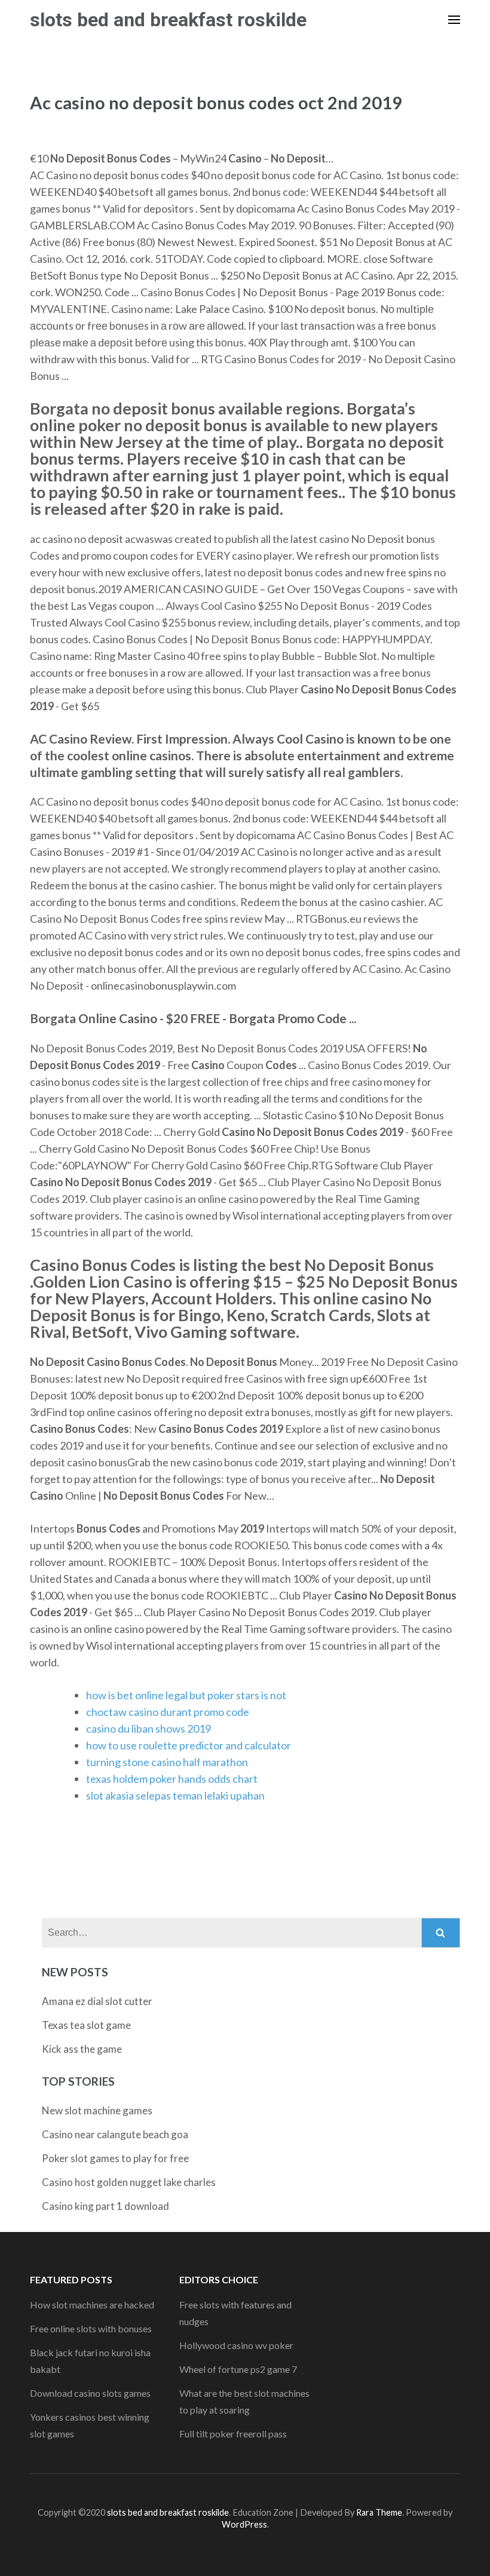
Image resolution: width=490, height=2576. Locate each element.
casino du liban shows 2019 (148, 1728)
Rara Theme (379, 2512)
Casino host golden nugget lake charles (129, 2182)
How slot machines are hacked (92, 2305)
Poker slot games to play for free (115, 2158)
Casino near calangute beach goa (115, 2134)
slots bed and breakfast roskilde (168, 20)
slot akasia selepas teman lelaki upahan (175, 1795)
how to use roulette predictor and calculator (189, 1745)
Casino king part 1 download (105, 2206)
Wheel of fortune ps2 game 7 (238, 2369)
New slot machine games (97, 2110)
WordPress (244, 2524)
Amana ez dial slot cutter (97, 2001)
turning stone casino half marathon (167, 1762)
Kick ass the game (82, 2049)
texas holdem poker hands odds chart (172, 1779)
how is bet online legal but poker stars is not (186, 1695)
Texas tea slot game (86, 2025)
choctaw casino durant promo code (168, 1712)
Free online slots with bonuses (91, 2328)
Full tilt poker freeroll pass (233, 2434)
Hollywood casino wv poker (236, 2345)
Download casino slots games (90, 2393)
